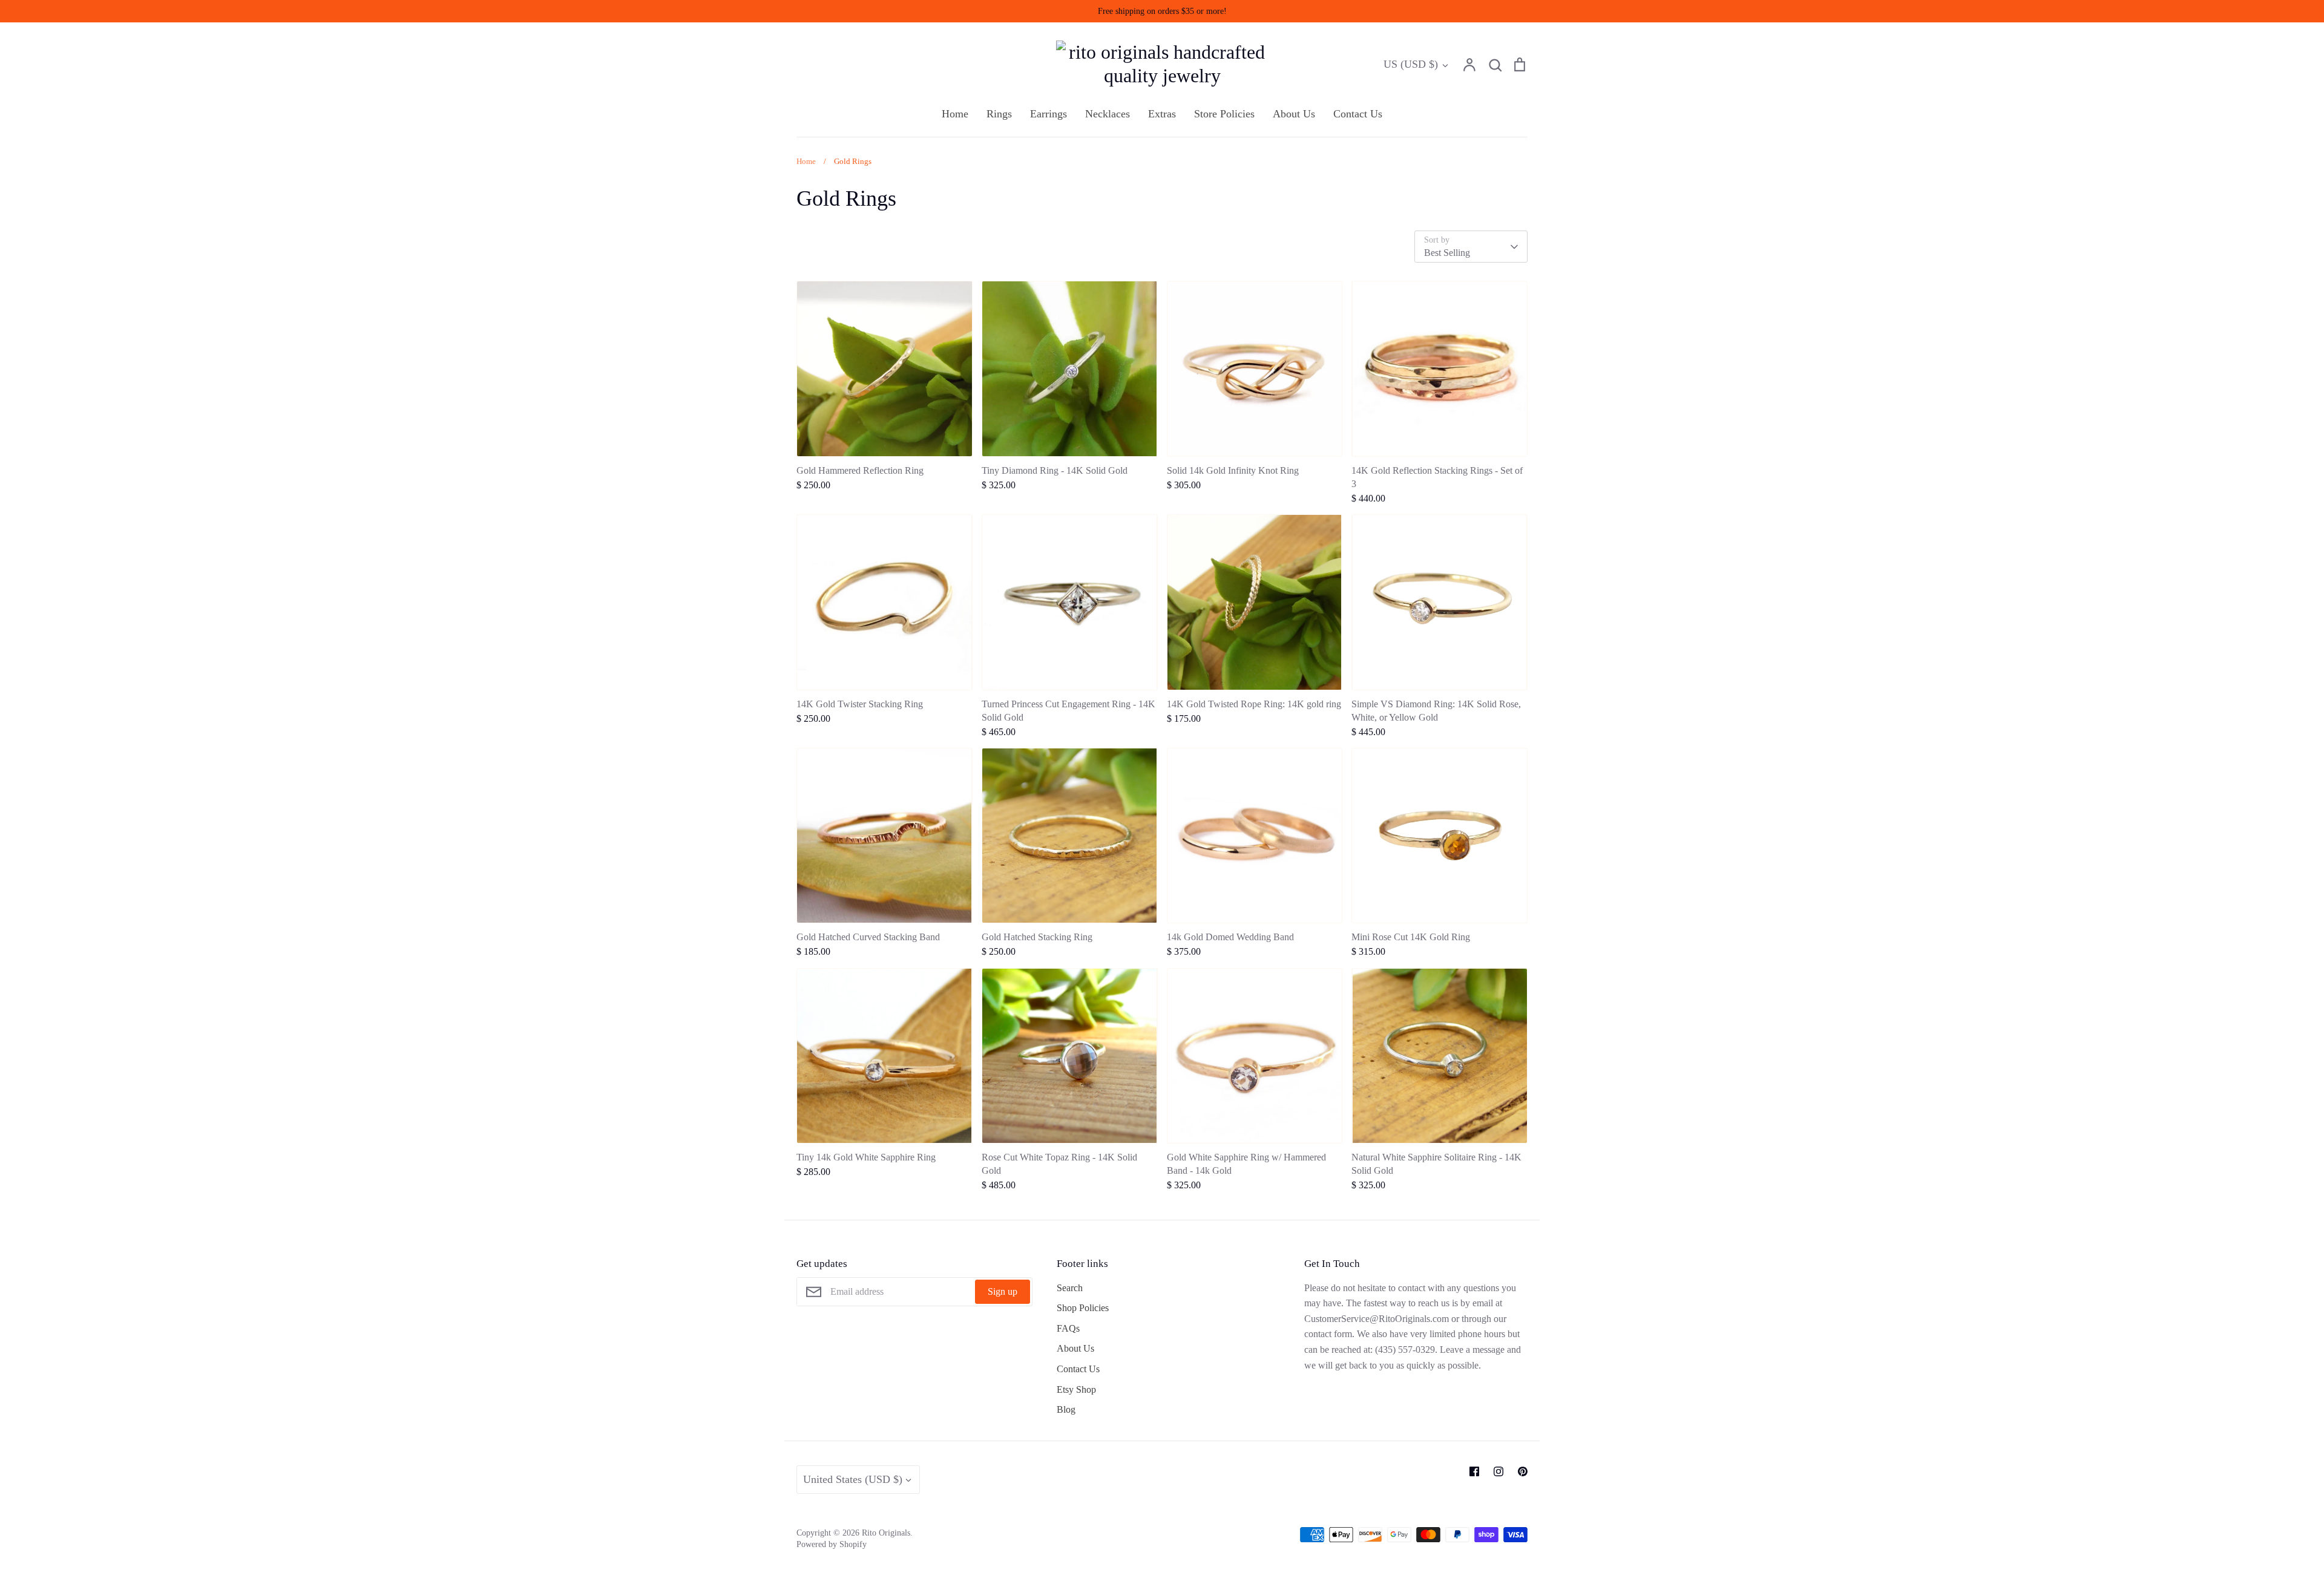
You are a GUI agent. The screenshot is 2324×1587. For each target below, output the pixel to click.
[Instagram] (1498, 1471)
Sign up (1003, 1291)
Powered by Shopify (832, 1544)
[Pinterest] (1523, 1471)
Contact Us (1358, 114)
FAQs (1068, 1328)
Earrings (1049, 114)
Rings (999, 114)
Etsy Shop (1076, 1389)
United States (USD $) (853, 1479)
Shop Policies (1083, 1308)
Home (955, 114)
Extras (1162, 114)
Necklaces (1108, 114)
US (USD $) (1411, 64)
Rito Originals (886, 1533)
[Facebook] (1474, 1471)
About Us (1294, 114)
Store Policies (1224, 114)
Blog (1066, 1409)
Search (1070, 1288)
